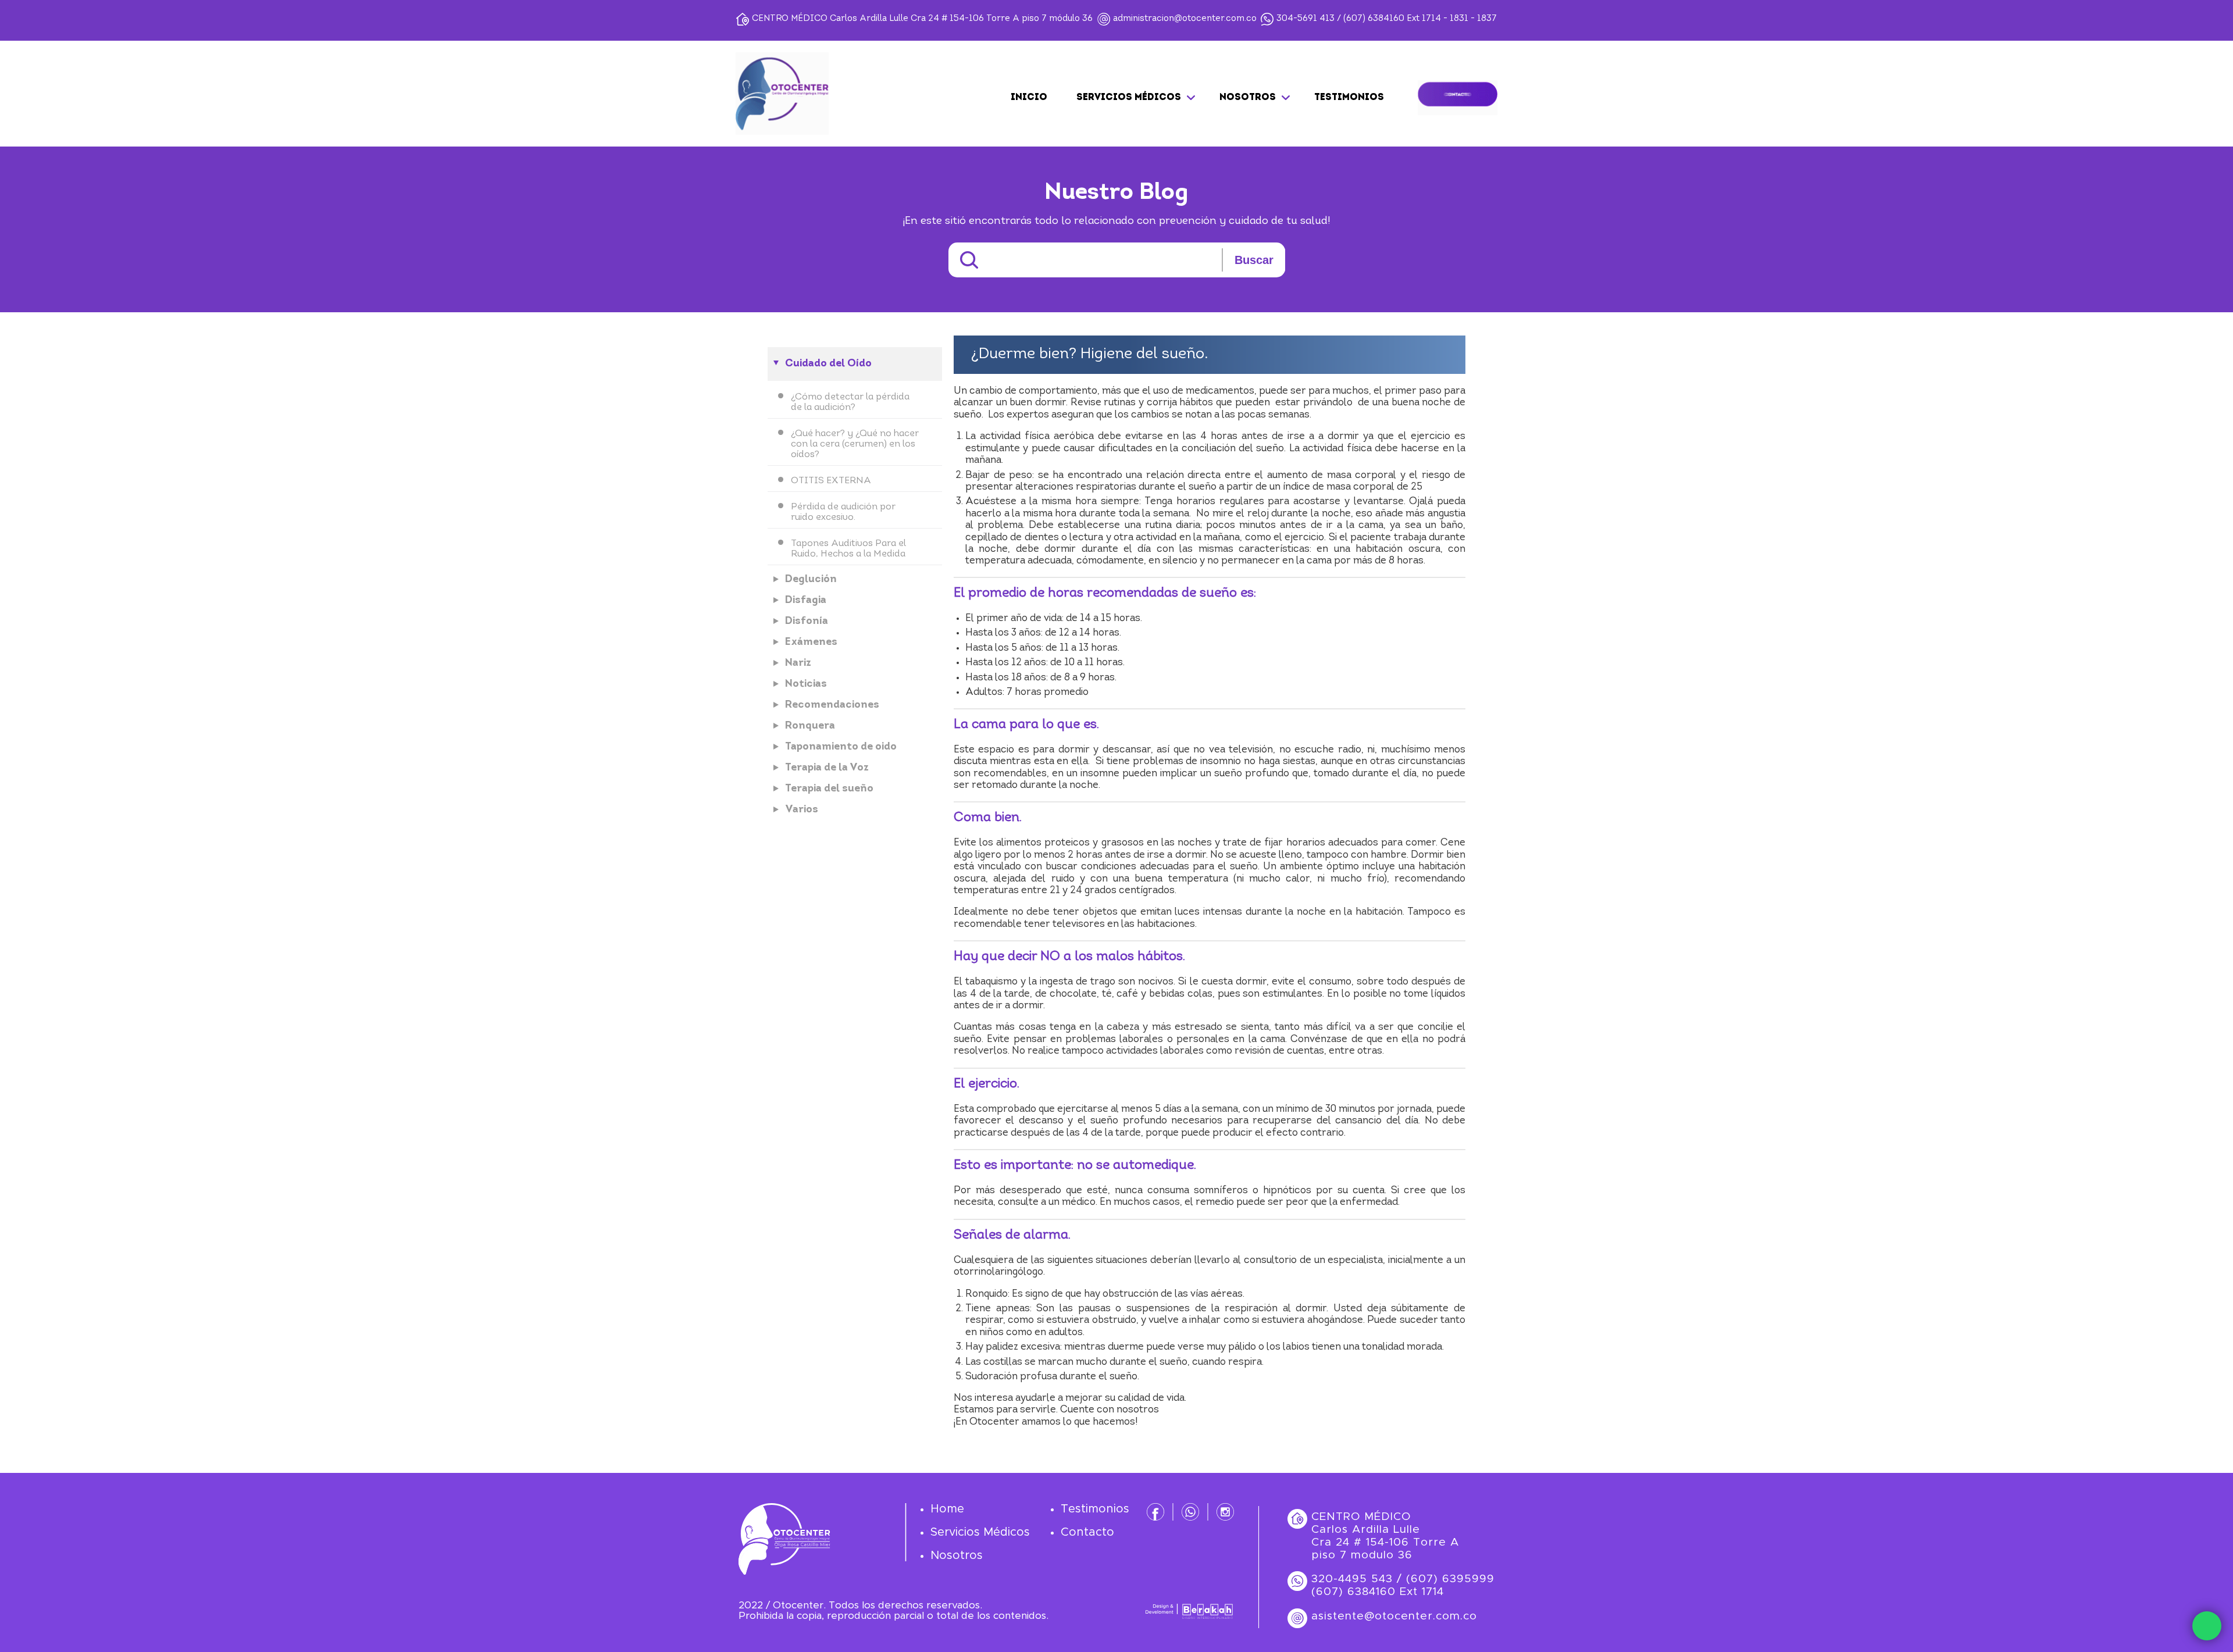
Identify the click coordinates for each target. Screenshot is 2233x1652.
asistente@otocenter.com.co (1394, 1616)
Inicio (1029, 98)
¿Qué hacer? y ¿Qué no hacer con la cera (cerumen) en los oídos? (855, 444)
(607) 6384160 (1374, 19)
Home (947, 1509)
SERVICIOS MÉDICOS (1129, 98)
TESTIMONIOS (1349, 98)
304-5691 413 (1305, 19)
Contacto (1087, 1532)
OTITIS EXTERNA (831, 481)
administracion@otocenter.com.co (1185, 19)
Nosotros (957, 1555)
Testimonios (1095, 1509)
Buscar (1254, 260)
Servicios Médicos (980, 1532)
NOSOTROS (1248, 98)
